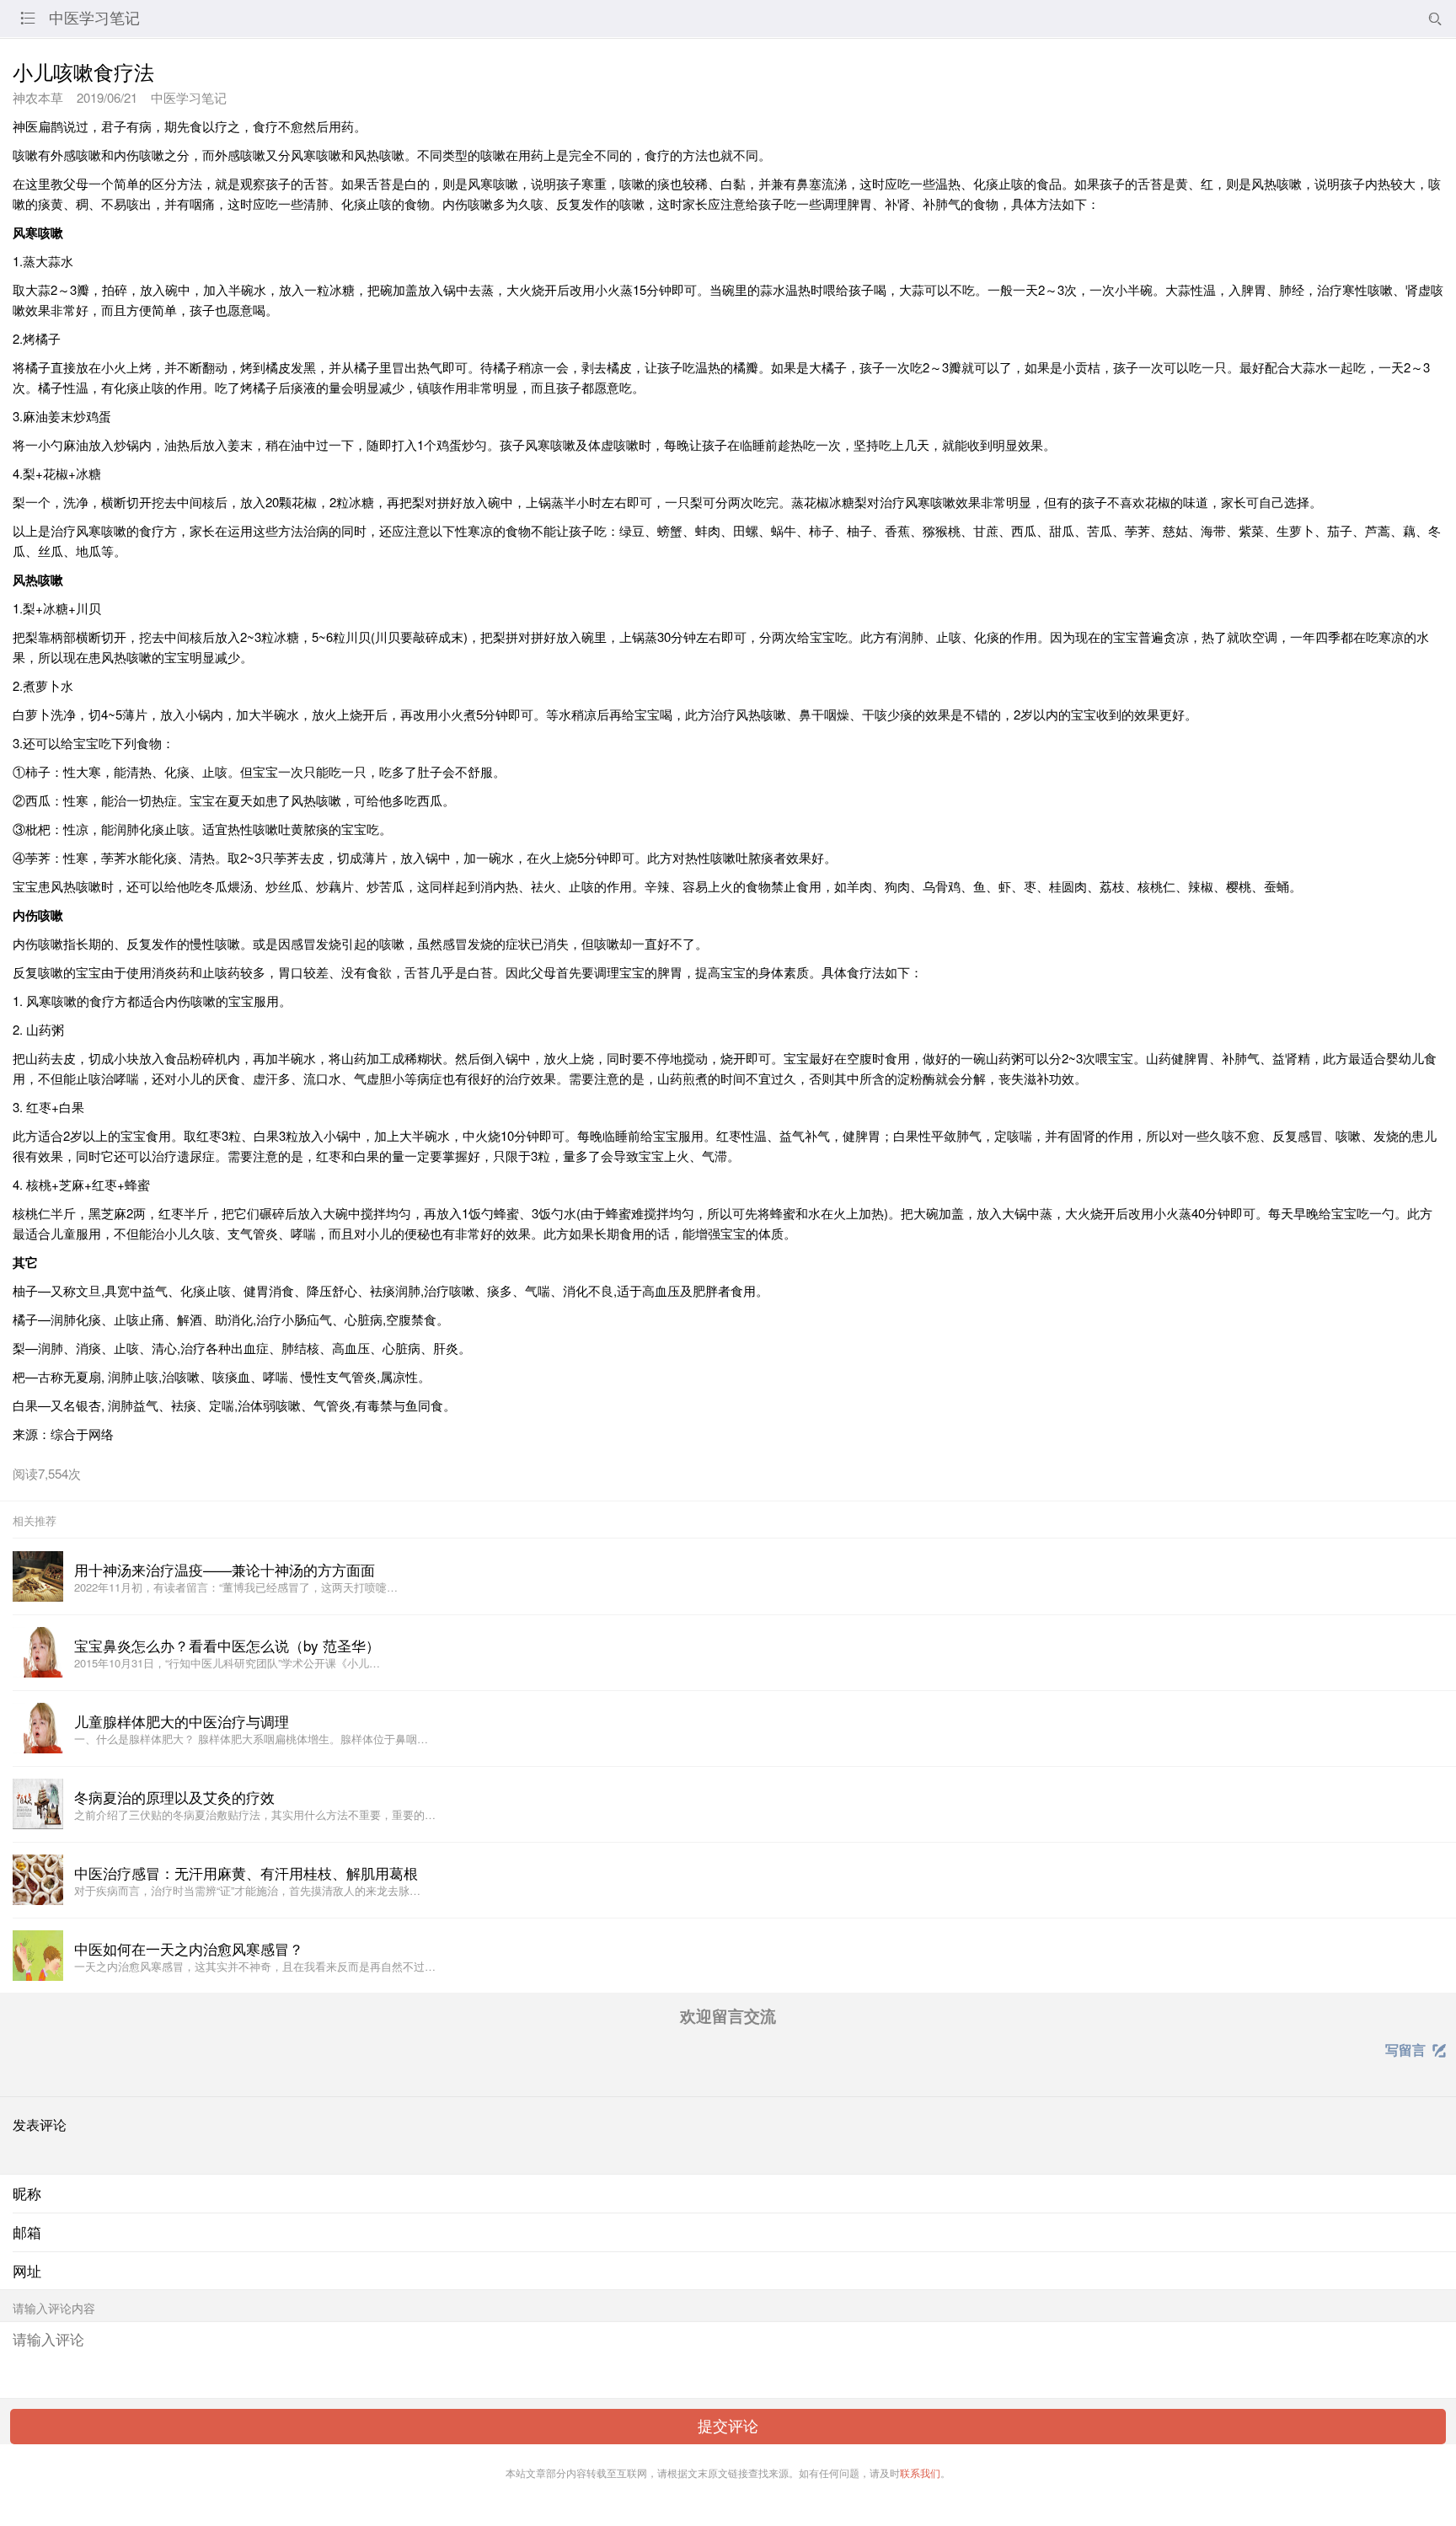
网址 (27, 2271)
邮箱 (27, 2232)
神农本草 (38, 97)
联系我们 (920, 2472)
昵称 (27, 2193)
